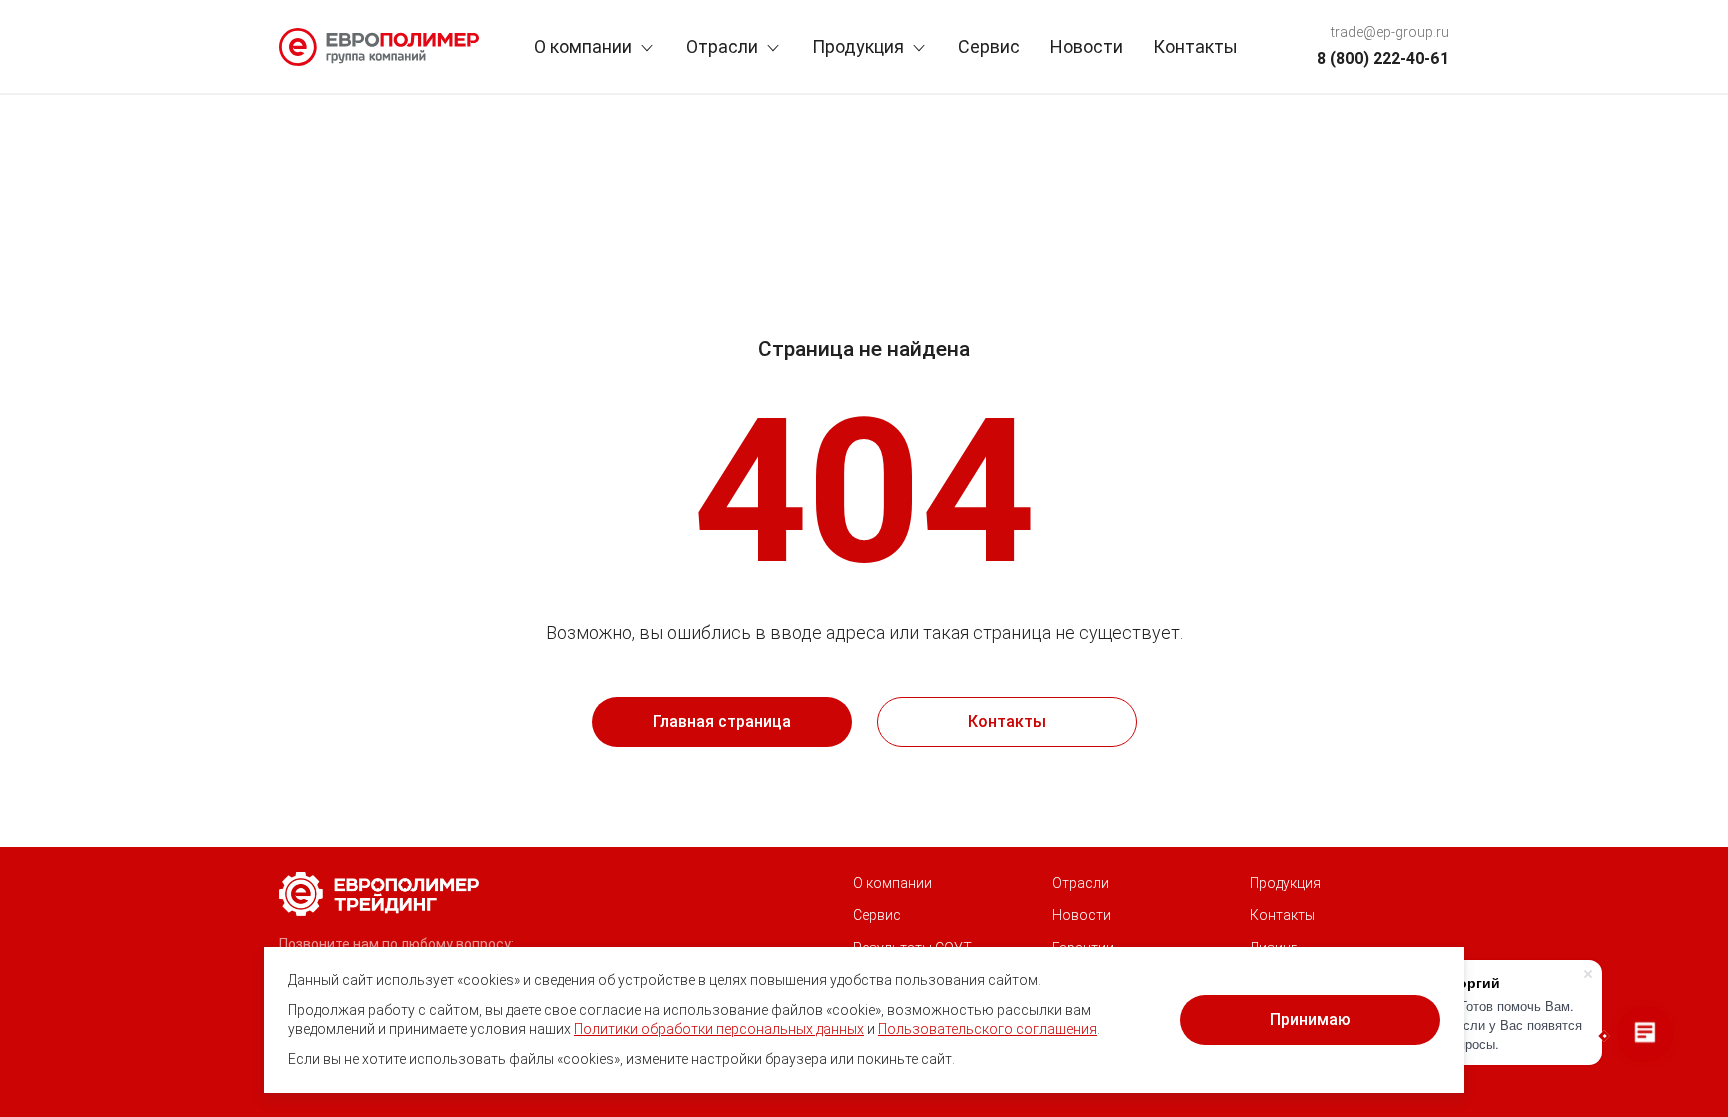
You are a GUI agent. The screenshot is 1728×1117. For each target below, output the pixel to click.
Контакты (1195, 46)
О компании (583, 46)
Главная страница (722, 721)
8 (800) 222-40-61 (1383, 59)
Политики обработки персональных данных (719, 1029)
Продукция (858, 46)
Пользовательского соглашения (987, 1029)
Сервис (989, 46)
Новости (1086, 46)
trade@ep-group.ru (1390, 32)
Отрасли (722, 46)
